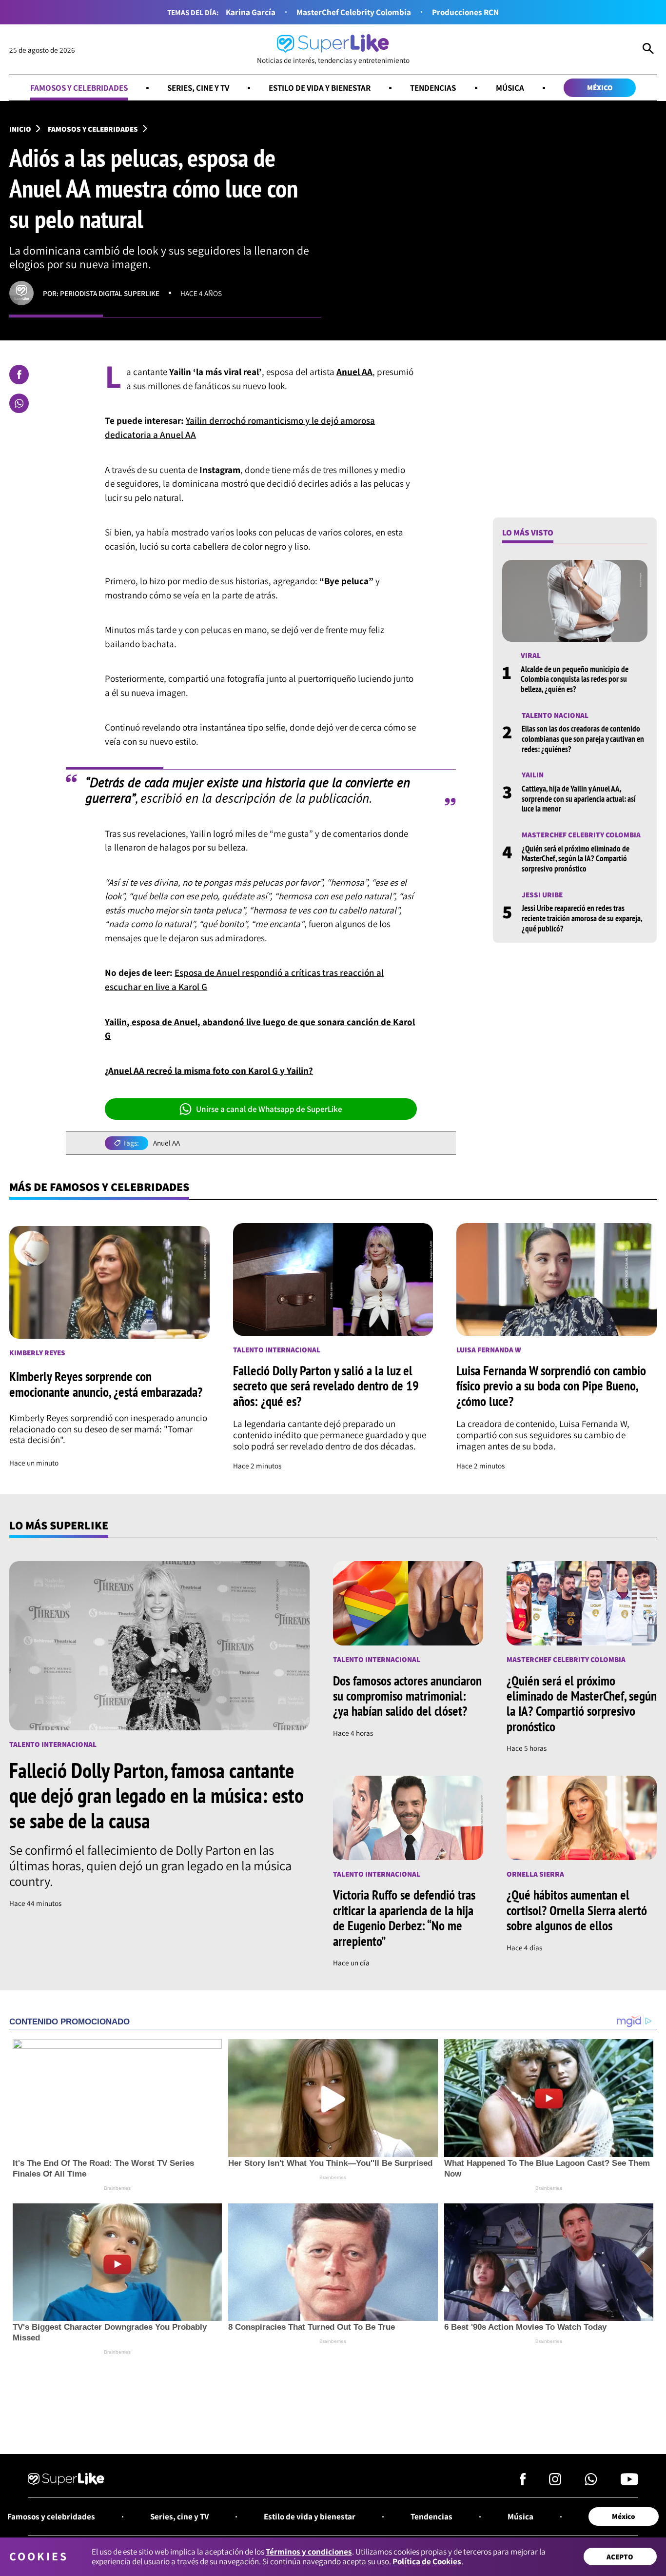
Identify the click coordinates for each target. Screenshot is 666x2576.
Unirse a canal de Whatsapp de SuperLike (269, 1109)
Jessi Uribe (542, 894)
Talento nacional (555, 715)
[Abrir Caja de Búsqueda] (648, 50)
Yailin (533, 775)
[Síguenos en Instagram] (555, 2482)
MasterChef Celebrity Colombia (354, 12)
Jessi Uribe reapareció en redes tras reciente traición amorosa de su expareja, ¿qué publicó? (582, 919)
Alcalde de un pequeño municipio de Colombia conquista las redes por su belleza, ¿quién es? (575, 679)
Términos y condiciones (309, 2551)
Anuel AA (166, 1143)
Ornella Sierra (535, 1874)
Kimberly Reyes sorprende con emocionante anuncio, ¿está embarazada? (106, 1384)
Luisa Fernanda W (489, 1349)
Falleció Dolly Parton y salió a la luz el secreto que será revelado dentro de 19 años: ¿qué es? (326, 1386)
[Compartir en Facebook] (19, 375)
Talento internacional (277, 1349)
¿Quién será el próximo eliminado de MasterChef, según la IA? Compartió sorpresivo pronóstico (576, 859)
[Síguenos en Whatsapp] (591, 2482)
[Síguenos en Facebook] (523, 2482)
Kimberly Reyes (37, 1353)
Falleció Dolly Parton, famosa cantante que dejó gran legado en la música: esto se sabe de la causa (157, 1795)
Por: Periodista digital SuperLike (101, 293)
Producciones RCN (465, 12)
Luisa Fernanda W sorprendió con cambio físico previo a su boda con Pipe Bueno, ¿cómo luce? (551, 1386)
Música (510, 88)
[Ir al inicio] (66, 2480)
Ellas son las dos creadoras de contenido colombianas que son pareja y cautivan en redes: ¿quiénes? (583, 739)
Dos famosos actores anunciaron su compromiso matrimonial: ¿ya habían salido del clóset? (407, 1696)
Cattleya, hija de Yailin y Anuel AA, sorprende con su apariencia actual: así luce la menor (579, 799)
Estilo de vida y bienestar (320, 88)
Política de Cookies (427, 2561)
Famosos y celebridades (79, 88)
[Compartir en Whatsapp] (19, 403)
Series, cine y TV (198, 88)
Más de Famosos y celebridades (99, 1187)
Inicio (20, 129)
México (600, 87)
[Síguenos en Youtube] (629, 2482)
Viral (531, 655)
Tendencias (433, 88)
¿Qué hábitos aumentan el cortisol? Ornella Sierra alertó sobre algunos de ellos (577, 1910)
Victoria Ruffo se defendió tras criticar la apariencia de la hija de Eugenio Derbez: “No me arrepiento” (404, 1918)
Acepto (620, 2556)
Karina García (251, 12)
